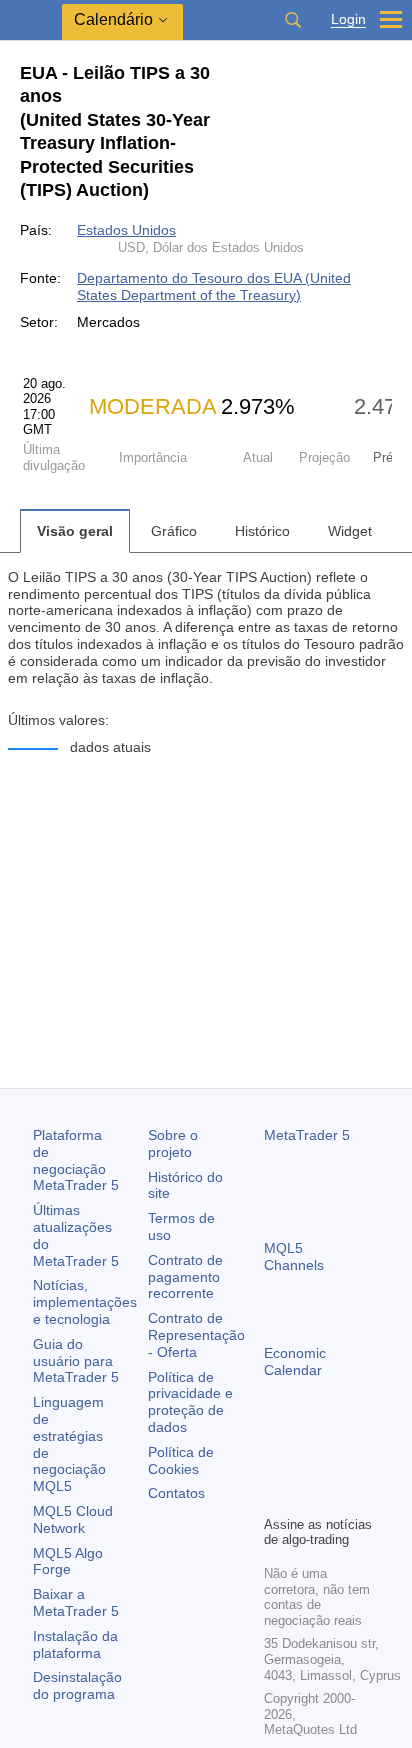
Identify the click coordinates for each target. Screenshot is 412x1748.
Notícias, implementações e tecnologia (85, 1302)
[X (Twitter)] (340, 1465)
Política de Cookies (181, 1460)
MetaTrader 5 (307, 1135)
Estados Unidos (126, 230)
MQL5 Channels (294, 1256)
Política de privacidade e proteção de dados (190, 1402)
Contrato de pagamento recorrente (185, 1277)
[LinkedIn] (308, 1497)
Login (348, 19)
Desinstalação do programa (77, 1685)
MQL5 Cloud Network (73, 1519)
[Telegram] (308, 1465)
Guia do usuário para (76, 1361)
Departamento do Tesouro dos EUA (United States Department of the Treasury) (214, 286)
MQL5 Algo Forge (68, 1561)
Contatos (176, 1493)
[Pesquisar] (293, 20)
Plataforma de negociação (76, 1160)
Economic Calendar (295, 1361)
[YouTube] (276, 1497)
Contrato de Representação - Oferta (196, 1335)
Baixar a (76, 1602)
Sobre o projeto (173, 1143)
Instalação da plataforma (75, 1644)
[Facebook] (276, 1465)
